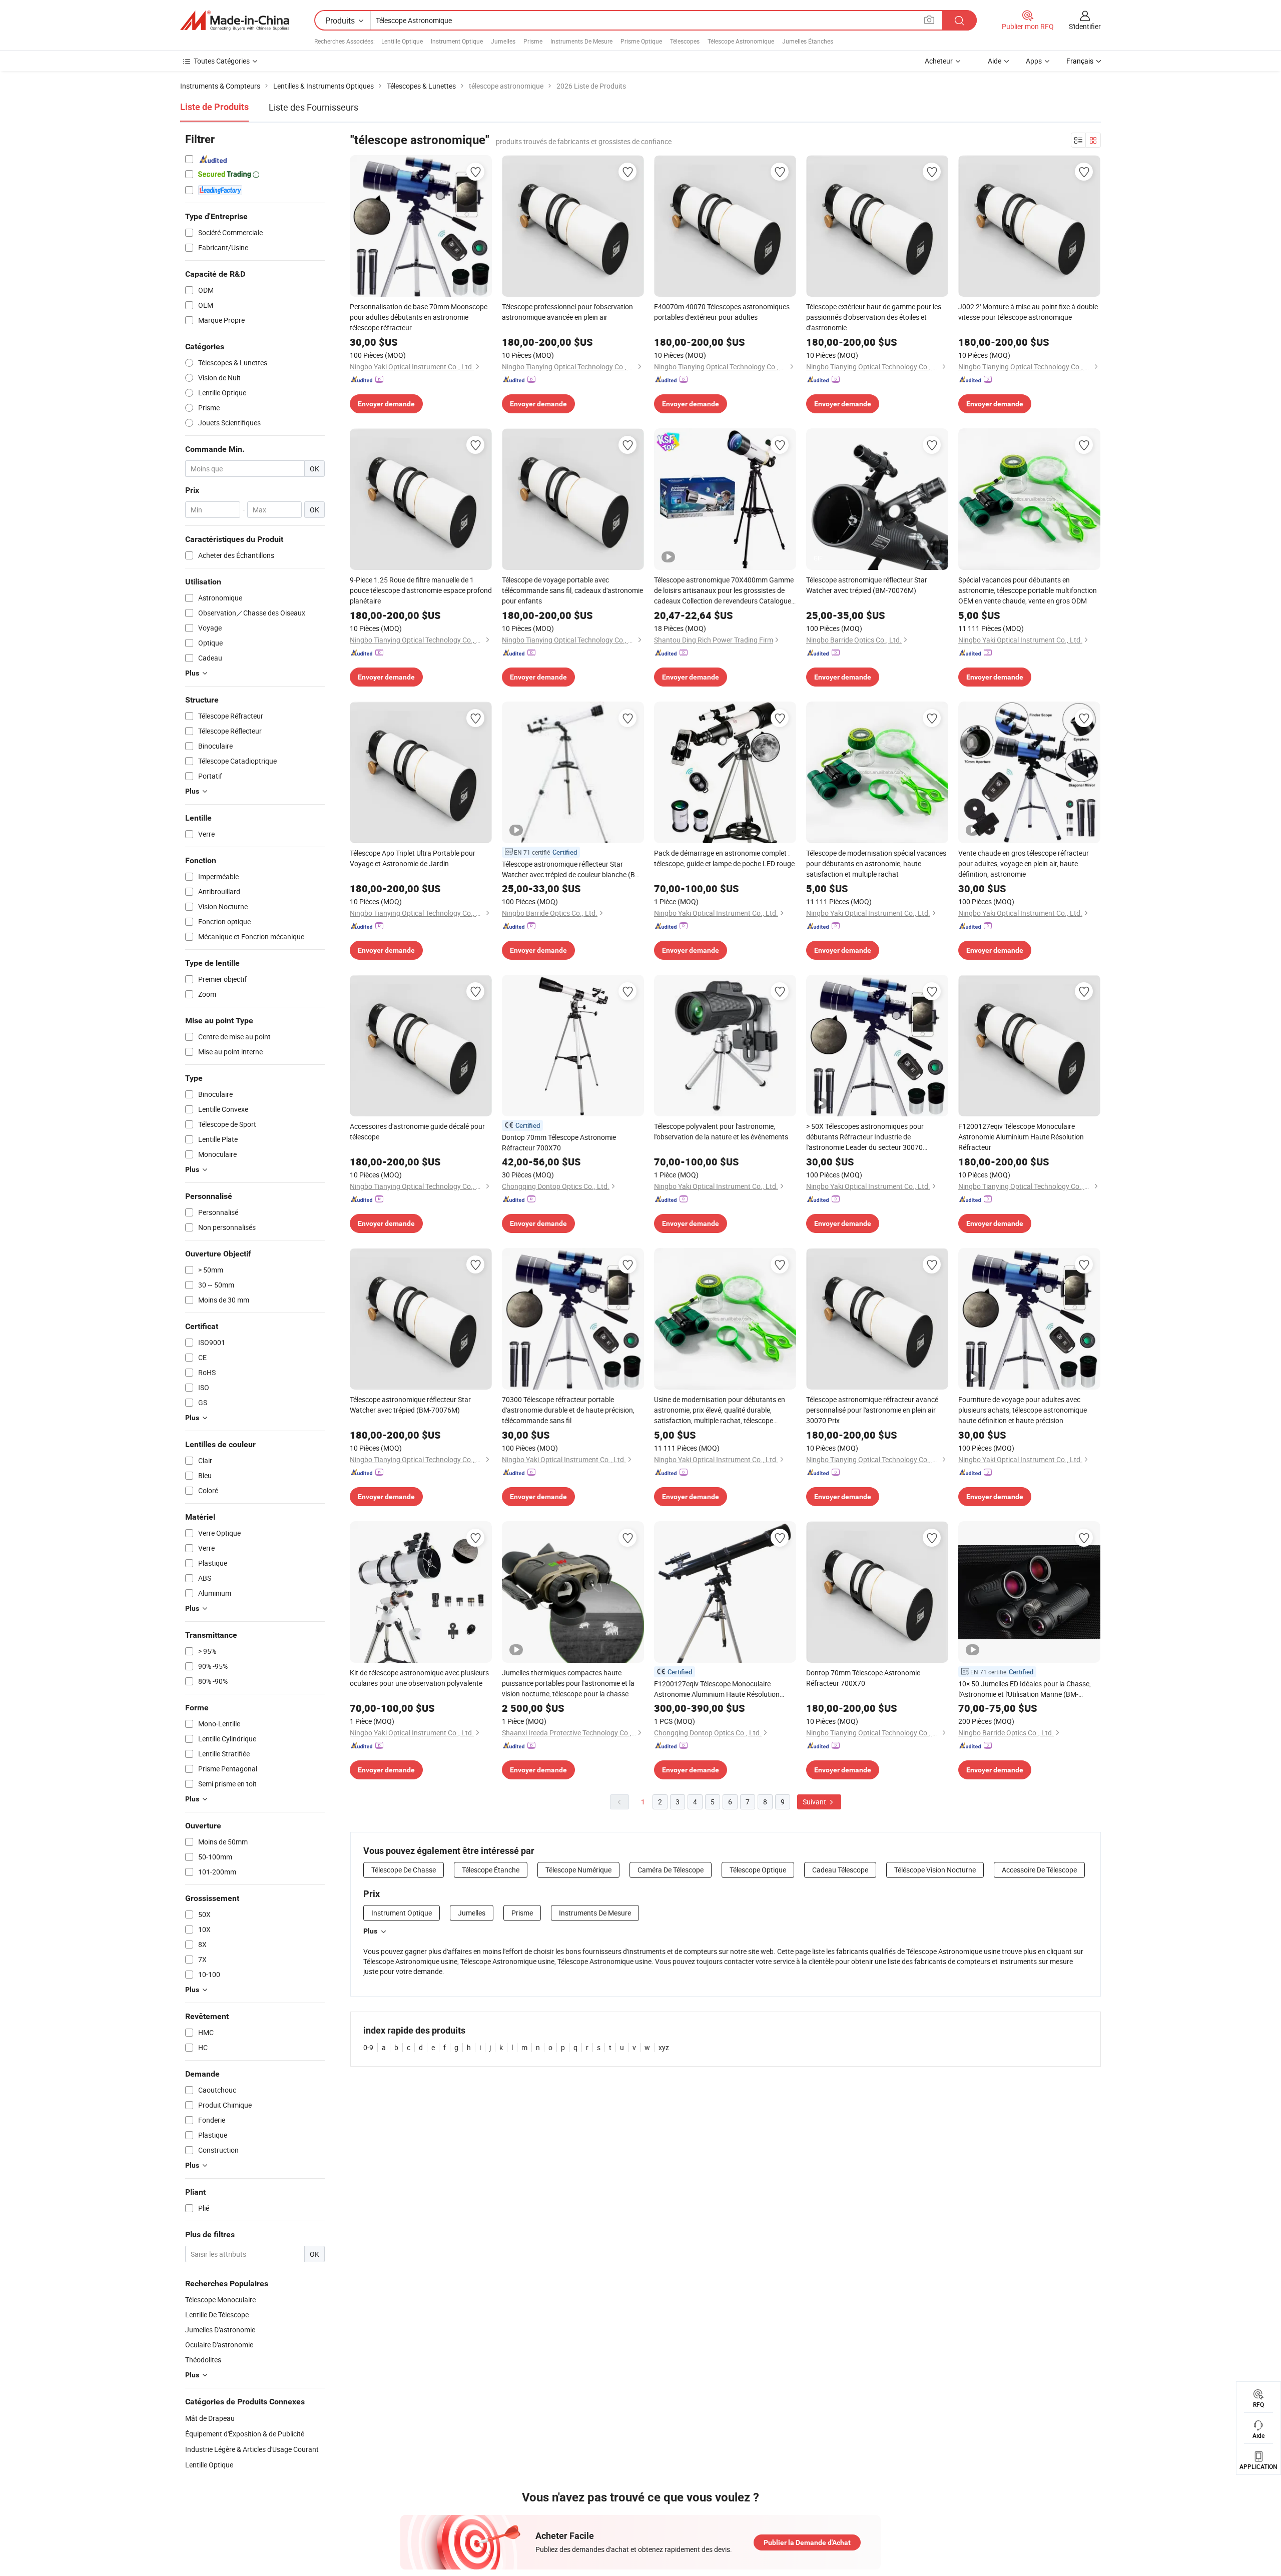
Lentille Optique (402, 41)
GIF (818, 558)
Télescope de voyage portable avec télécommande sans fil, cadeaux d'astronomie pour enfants (572, 590)
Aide (995, 61)
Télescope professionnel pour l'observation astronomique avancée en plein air (567, 312)
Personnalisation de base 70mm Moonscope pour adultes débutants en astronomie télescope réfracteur (419, 317)
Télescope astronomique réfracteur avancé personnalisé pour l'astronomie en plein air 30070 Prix (872, 1410)
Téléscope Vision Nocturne (935, 1870)
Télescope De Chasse (404, 1870)
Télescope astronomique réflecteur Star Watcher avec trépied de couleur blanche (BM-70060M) (572, 869)
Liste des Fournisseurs (313, 107)
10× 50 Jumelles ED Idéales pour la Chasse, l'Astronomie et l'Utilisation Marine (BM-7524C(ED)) (1025, 1689)
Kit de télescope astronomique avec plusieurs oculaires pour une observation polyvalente (419, 1678)
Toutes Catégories (222, 61)
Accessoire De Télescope (1039, 1870)
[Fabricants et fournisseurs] (235, 21)
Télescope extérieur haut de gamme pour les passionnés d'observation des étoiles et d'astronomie (874, 317)
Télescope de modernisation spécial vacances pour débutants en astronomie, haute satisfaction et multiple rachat (876, 863)
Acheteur (939, 61)
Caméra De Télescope (671, 1870)
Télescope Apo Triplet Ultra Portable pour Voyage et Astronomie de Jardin (413, 858)
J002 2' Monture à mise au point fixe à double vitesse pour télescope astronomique (1028, 312)
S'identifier (1085, 26)
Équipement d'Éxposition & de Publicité (245, 2434)
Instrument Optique (457, 41)
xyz (664, 2047)
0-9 (368, 2047)
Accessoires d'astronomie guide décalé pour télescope (417, 1131)
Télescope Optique (758, 1870)
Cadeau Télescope (840, 1870)
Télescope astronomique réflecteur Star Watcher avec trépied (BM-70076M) (867, 585)
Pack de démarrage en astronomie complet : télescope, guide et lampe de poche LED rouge (724, 858)
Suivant (815, 1802)
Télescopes (685, 41)
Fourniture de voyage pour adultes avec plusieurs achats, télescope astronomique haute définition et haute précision (1023, 1410)
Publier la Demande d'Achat (807, 2542)
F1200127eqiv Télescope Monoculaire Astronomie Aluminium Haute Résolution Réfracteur (1021, 1137)
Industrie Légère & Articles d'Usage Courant (252, 2449)
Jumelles (503, 41)
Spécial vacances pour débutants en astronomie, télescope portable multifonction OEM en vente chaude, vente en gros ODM (1028, 590)
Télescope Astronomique (741, 41)
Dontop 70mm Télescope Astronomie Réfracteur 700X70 (559, 1142)
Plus (370, 1931)
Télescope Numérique (578, 1870)
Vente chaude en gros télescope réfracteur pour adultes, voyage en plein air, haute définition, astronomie (1024, 863)
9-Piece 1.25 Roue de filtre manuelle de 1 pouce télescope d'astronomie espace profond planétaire (421, 590)
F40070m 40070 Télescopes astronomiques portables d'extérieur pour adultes (722, 312)
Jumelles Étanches (808, 41)
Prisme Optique (641, 41)
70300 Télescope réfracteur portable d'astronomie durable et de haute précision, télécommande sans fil (568, 1410)
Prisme (533, 41)
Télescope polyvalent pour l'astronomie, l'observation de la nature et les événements (721, 1131)
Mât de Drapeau (210, 2418)
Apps (1034, 61)
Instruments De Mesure (581, 41)
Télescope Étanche (491, 1870)
